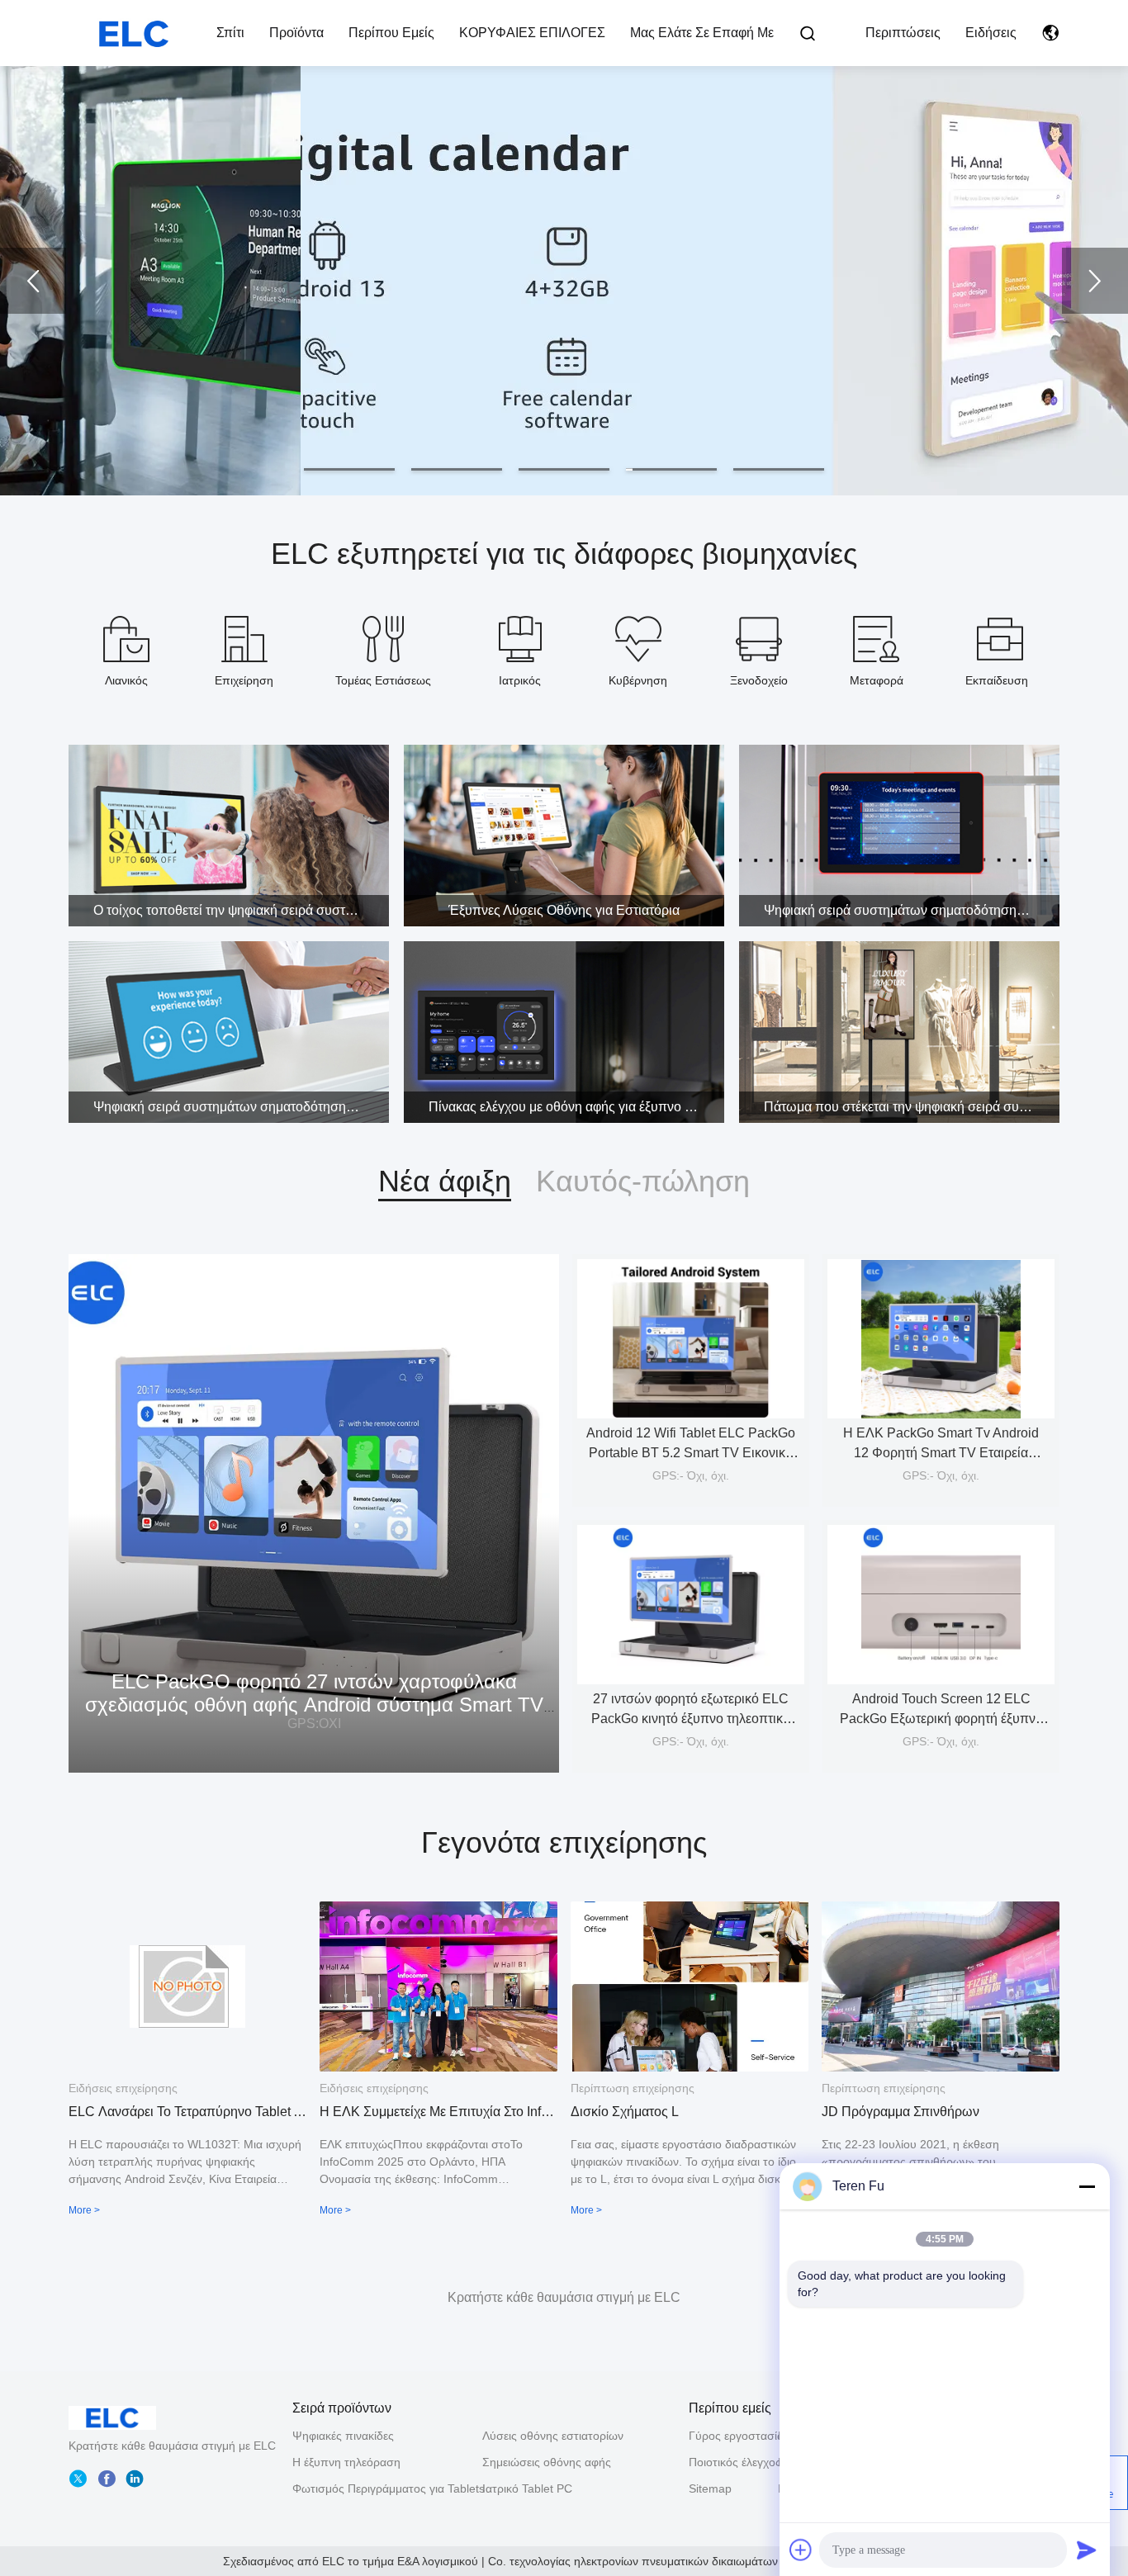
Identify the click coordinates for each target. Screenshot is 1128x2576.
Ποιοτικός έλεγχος (733, 2462)
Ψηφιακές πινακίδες (343, 2436)
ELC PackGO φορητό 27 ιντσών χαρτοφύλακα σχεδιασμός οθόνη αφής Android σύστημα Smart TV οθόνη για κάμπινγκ (314, 1705)
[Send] (1087, 2550)
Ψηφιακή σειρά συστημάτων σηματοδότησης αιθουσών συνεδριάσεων (912, 910)
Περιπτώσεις (903, 33)
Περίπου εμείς (391, 33)
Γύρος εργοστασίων (733, 2436)
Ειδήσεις (991, 33)
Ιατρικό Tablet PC (527, 2488)
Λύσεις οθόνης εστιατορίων (553, 2436)
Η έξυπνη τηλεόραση (346, 2462)
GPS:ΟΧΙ (314, 1724)
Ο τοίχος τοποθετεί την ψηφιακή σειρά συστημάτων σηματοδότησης (241, 910)
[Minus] (1087, 2186)
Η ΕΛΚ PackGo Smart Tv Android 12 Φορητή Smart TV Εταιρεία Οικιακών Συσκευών (941, 1453)
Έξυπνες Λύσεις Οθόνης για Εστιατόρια (564, 910)
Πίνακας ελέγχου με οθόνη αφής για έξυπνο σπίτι (571, 1107)
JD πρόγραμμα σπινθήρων (901, 2112)
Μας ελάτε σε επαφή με (702, 33)
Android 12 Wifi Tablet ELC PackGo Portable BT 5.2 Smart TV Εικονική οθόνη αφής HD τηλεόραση (691, 1453)
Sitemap (710, 2488)
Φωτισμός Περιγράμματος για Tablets (389, 2488)
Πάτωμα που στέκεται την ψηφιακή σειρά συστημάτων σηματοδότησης (912, 1107)
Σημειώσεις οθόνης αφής (547, 2462)
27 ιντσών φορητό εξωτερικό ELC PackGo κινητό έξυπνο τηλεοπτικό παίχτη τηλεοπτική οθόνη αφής (691, 1719)
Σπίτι (230, 33)
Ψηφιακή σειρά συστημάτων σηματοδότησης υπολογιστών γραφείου (241, 1107)
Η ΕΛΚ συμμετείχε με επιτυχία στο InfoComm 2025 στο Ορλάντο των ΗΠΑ (438, 2112)
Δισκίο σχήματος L (625, 2112)
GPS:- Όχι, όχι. (691, 1475)
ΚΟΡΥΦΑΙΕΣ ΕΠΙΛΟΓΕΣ (532, 33)
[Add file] (801, 2550)
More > (84, 2210)
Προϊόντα (296, 33)
